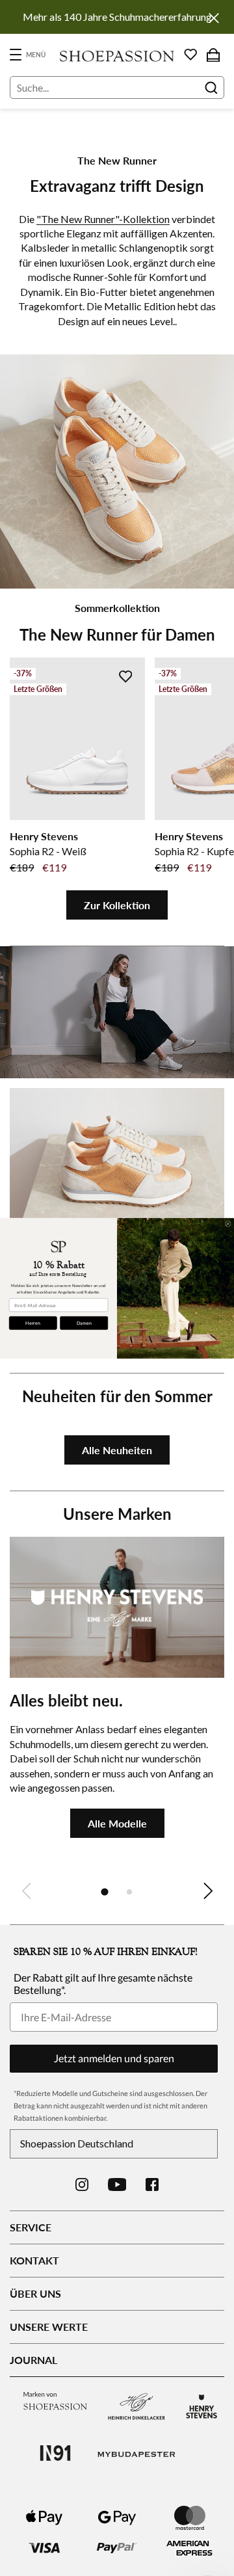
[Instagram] (82, 2184)
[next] (208, 1891)
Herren (33, 1322)
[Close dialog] (228, 1224)
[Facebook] (152, 2184)
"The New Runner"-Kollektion (103, 219)
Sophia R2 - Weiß (48, 851)
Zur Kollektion (117, 905)
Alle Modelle (117, 1823)
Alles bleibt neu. (66, 1700)
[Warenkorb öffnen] (213, 55)
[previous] (26, 1891)
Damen (84, 1322)
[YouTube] (117, 2184)
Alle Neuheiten (117, 1450)
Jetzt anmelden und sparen (114, 2058)
